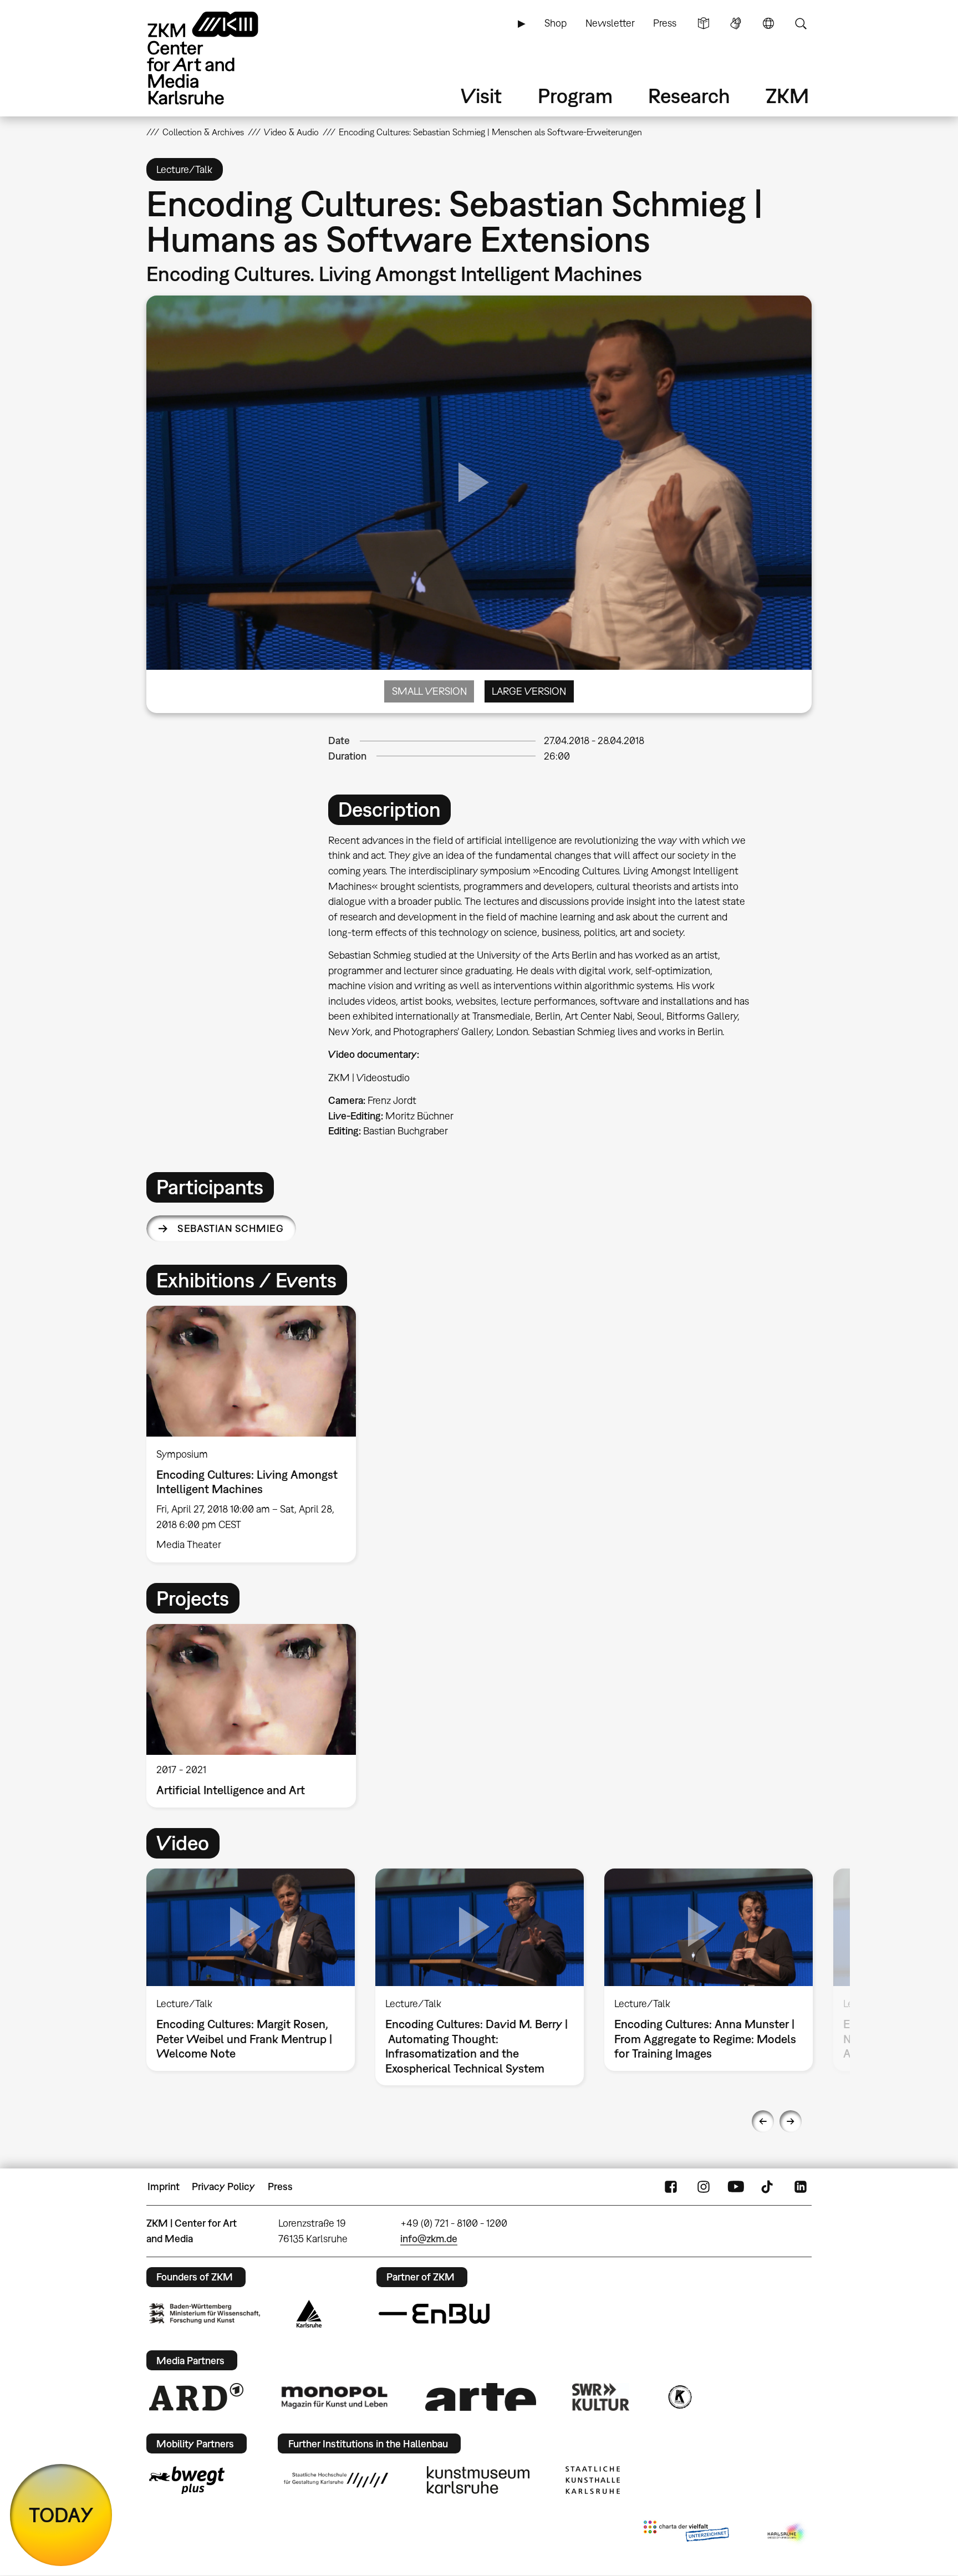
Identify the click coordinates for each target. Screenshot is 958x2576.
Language (768, 23)
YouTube (736, 2187)
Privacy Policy (223, 2186)
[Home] (218, 58)
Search (801, 23)
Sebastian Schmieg (230, 1228)
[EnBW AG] (434, 2314)
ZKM (787, 96)
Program (575, 96)
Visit (481, 96)
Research (689, 96)
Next (791, 2121)
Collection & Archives (203, 132)
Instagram (704, 2187)
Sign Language (736, 23)
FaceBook (671, 2187)
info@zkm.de (429, 2239)
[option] (256, 1434)
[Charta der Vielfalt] (686, 2533)
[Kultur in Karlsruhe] (679, 2397)
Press (665, 23)
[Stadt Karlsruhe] (309, 2314)
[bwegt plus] (187, 2480)
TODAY (61, 2515)
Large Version (529, 691)
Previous (763, 2121)
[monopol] (334, 2397)
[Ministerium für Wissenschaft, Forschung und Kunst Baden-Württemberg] (205, 2313)
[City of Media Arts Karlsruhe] (787, 2533)
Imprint (164, 2186)
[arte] (481, 2397)
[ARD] (196, 2397)
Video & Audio (291, 132)
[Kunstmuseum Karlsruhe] (478, 2480)
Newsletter (610, 23)
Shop (556, 23)
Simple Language (704, 23)
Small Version (429, 691)
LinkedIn (801, 2187)
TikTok (768, 2187)
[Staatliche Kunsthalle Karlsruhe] (593, 2480)
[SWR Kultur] (601, 2397)
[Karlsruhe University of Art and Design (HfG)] (336, 2480)
